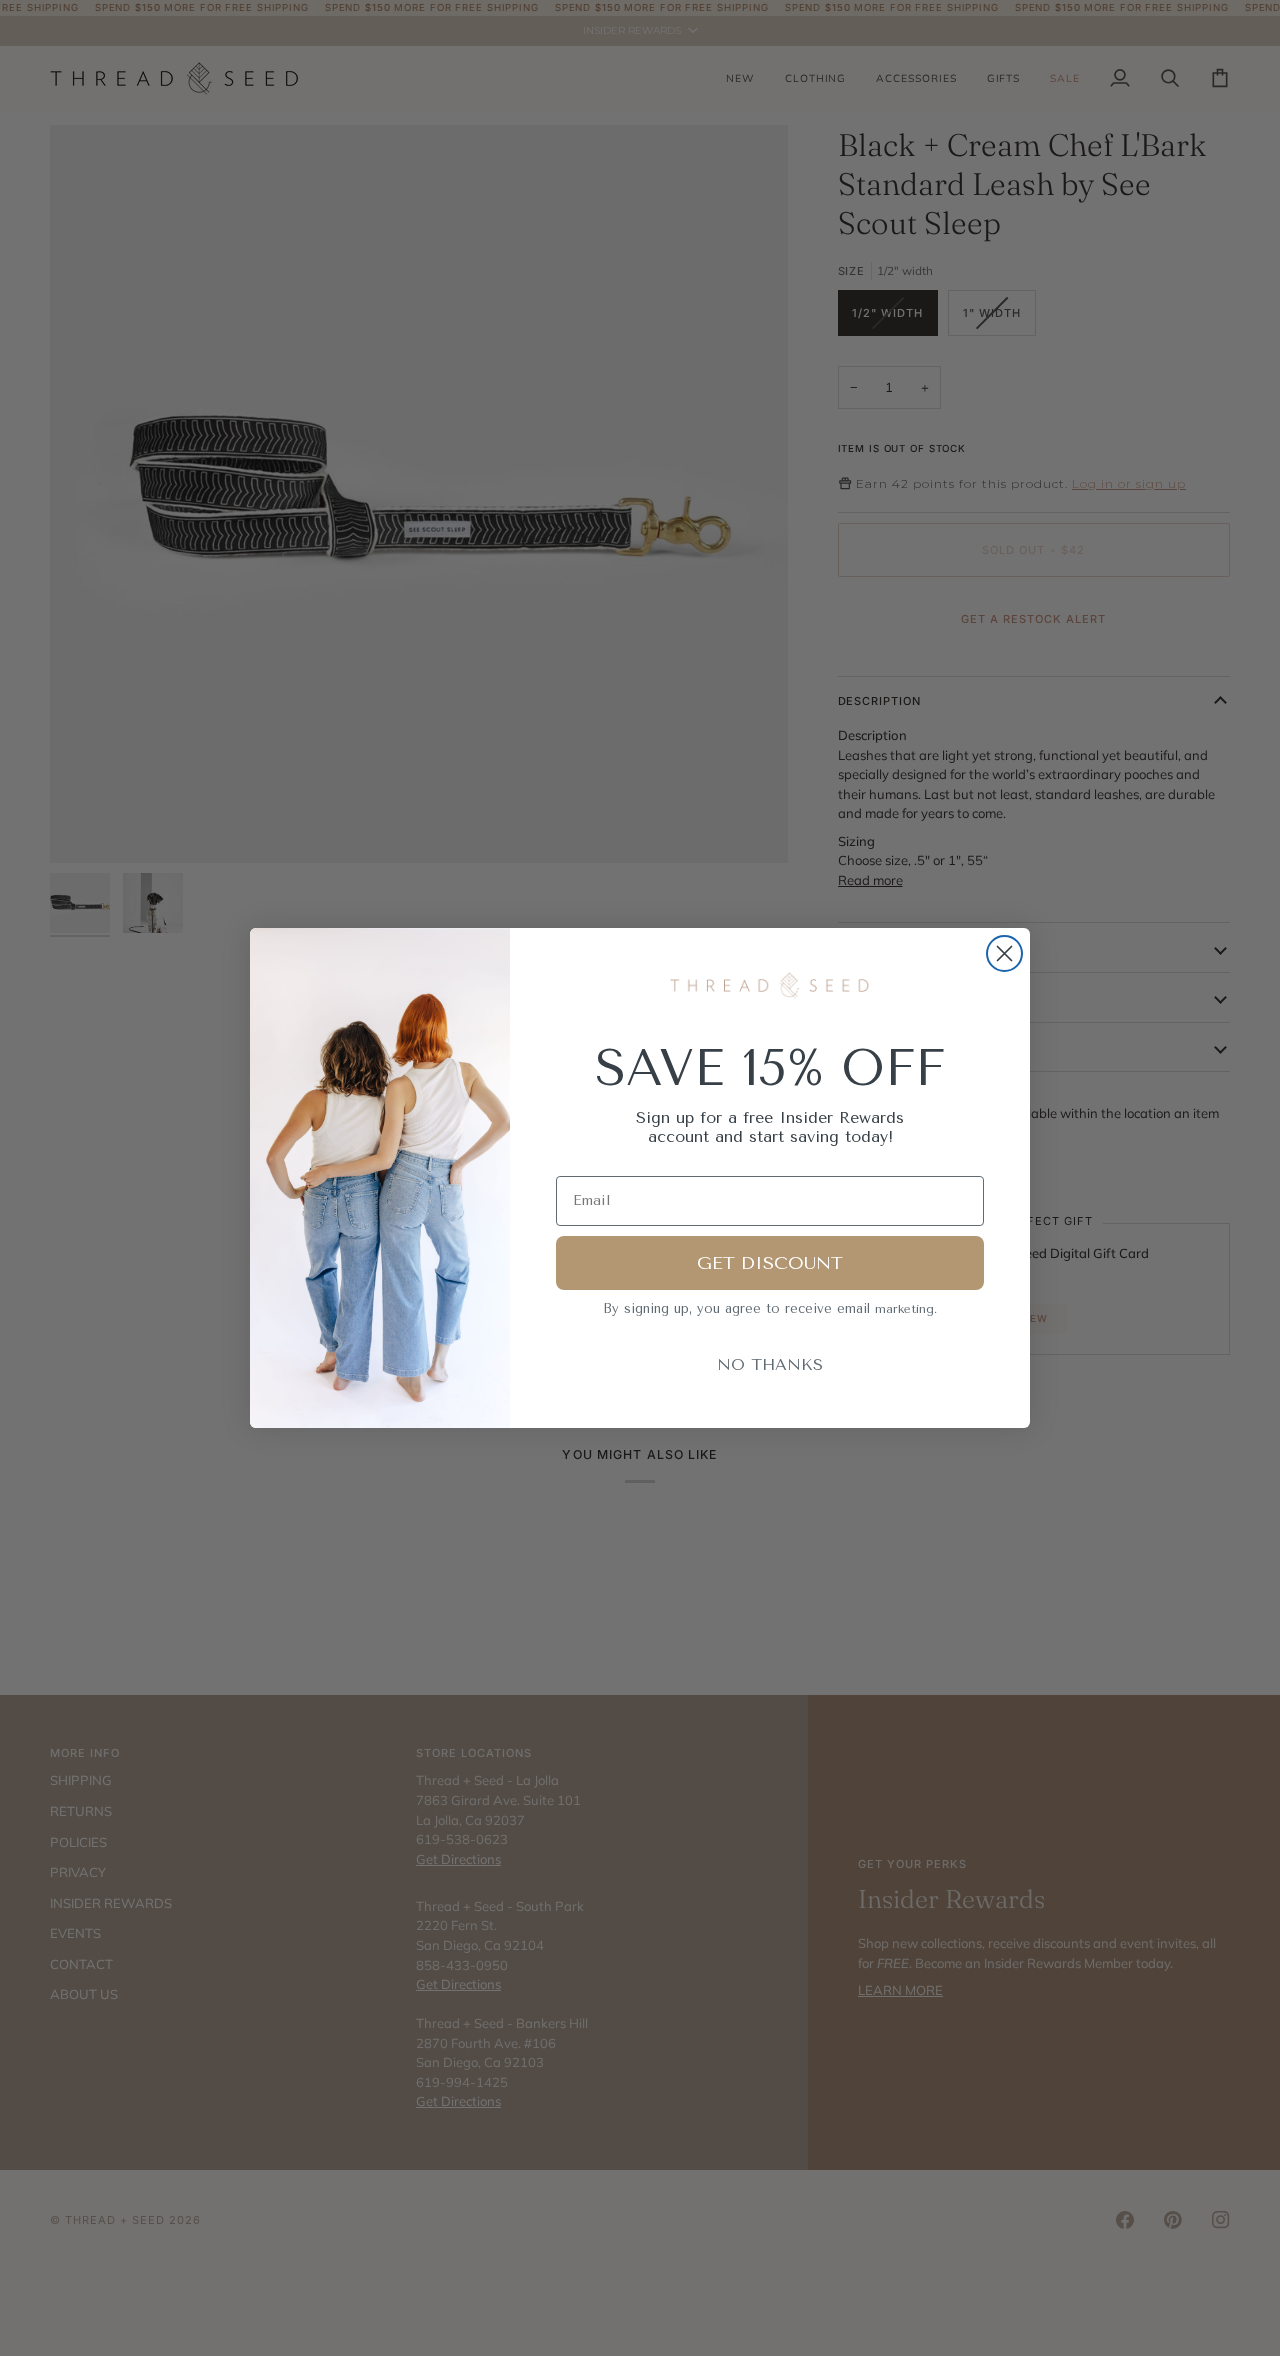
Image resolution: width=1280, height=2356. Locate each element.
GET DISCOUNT (770, 1263)
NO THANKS (770, 1364)
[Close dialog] (1004, 953)
